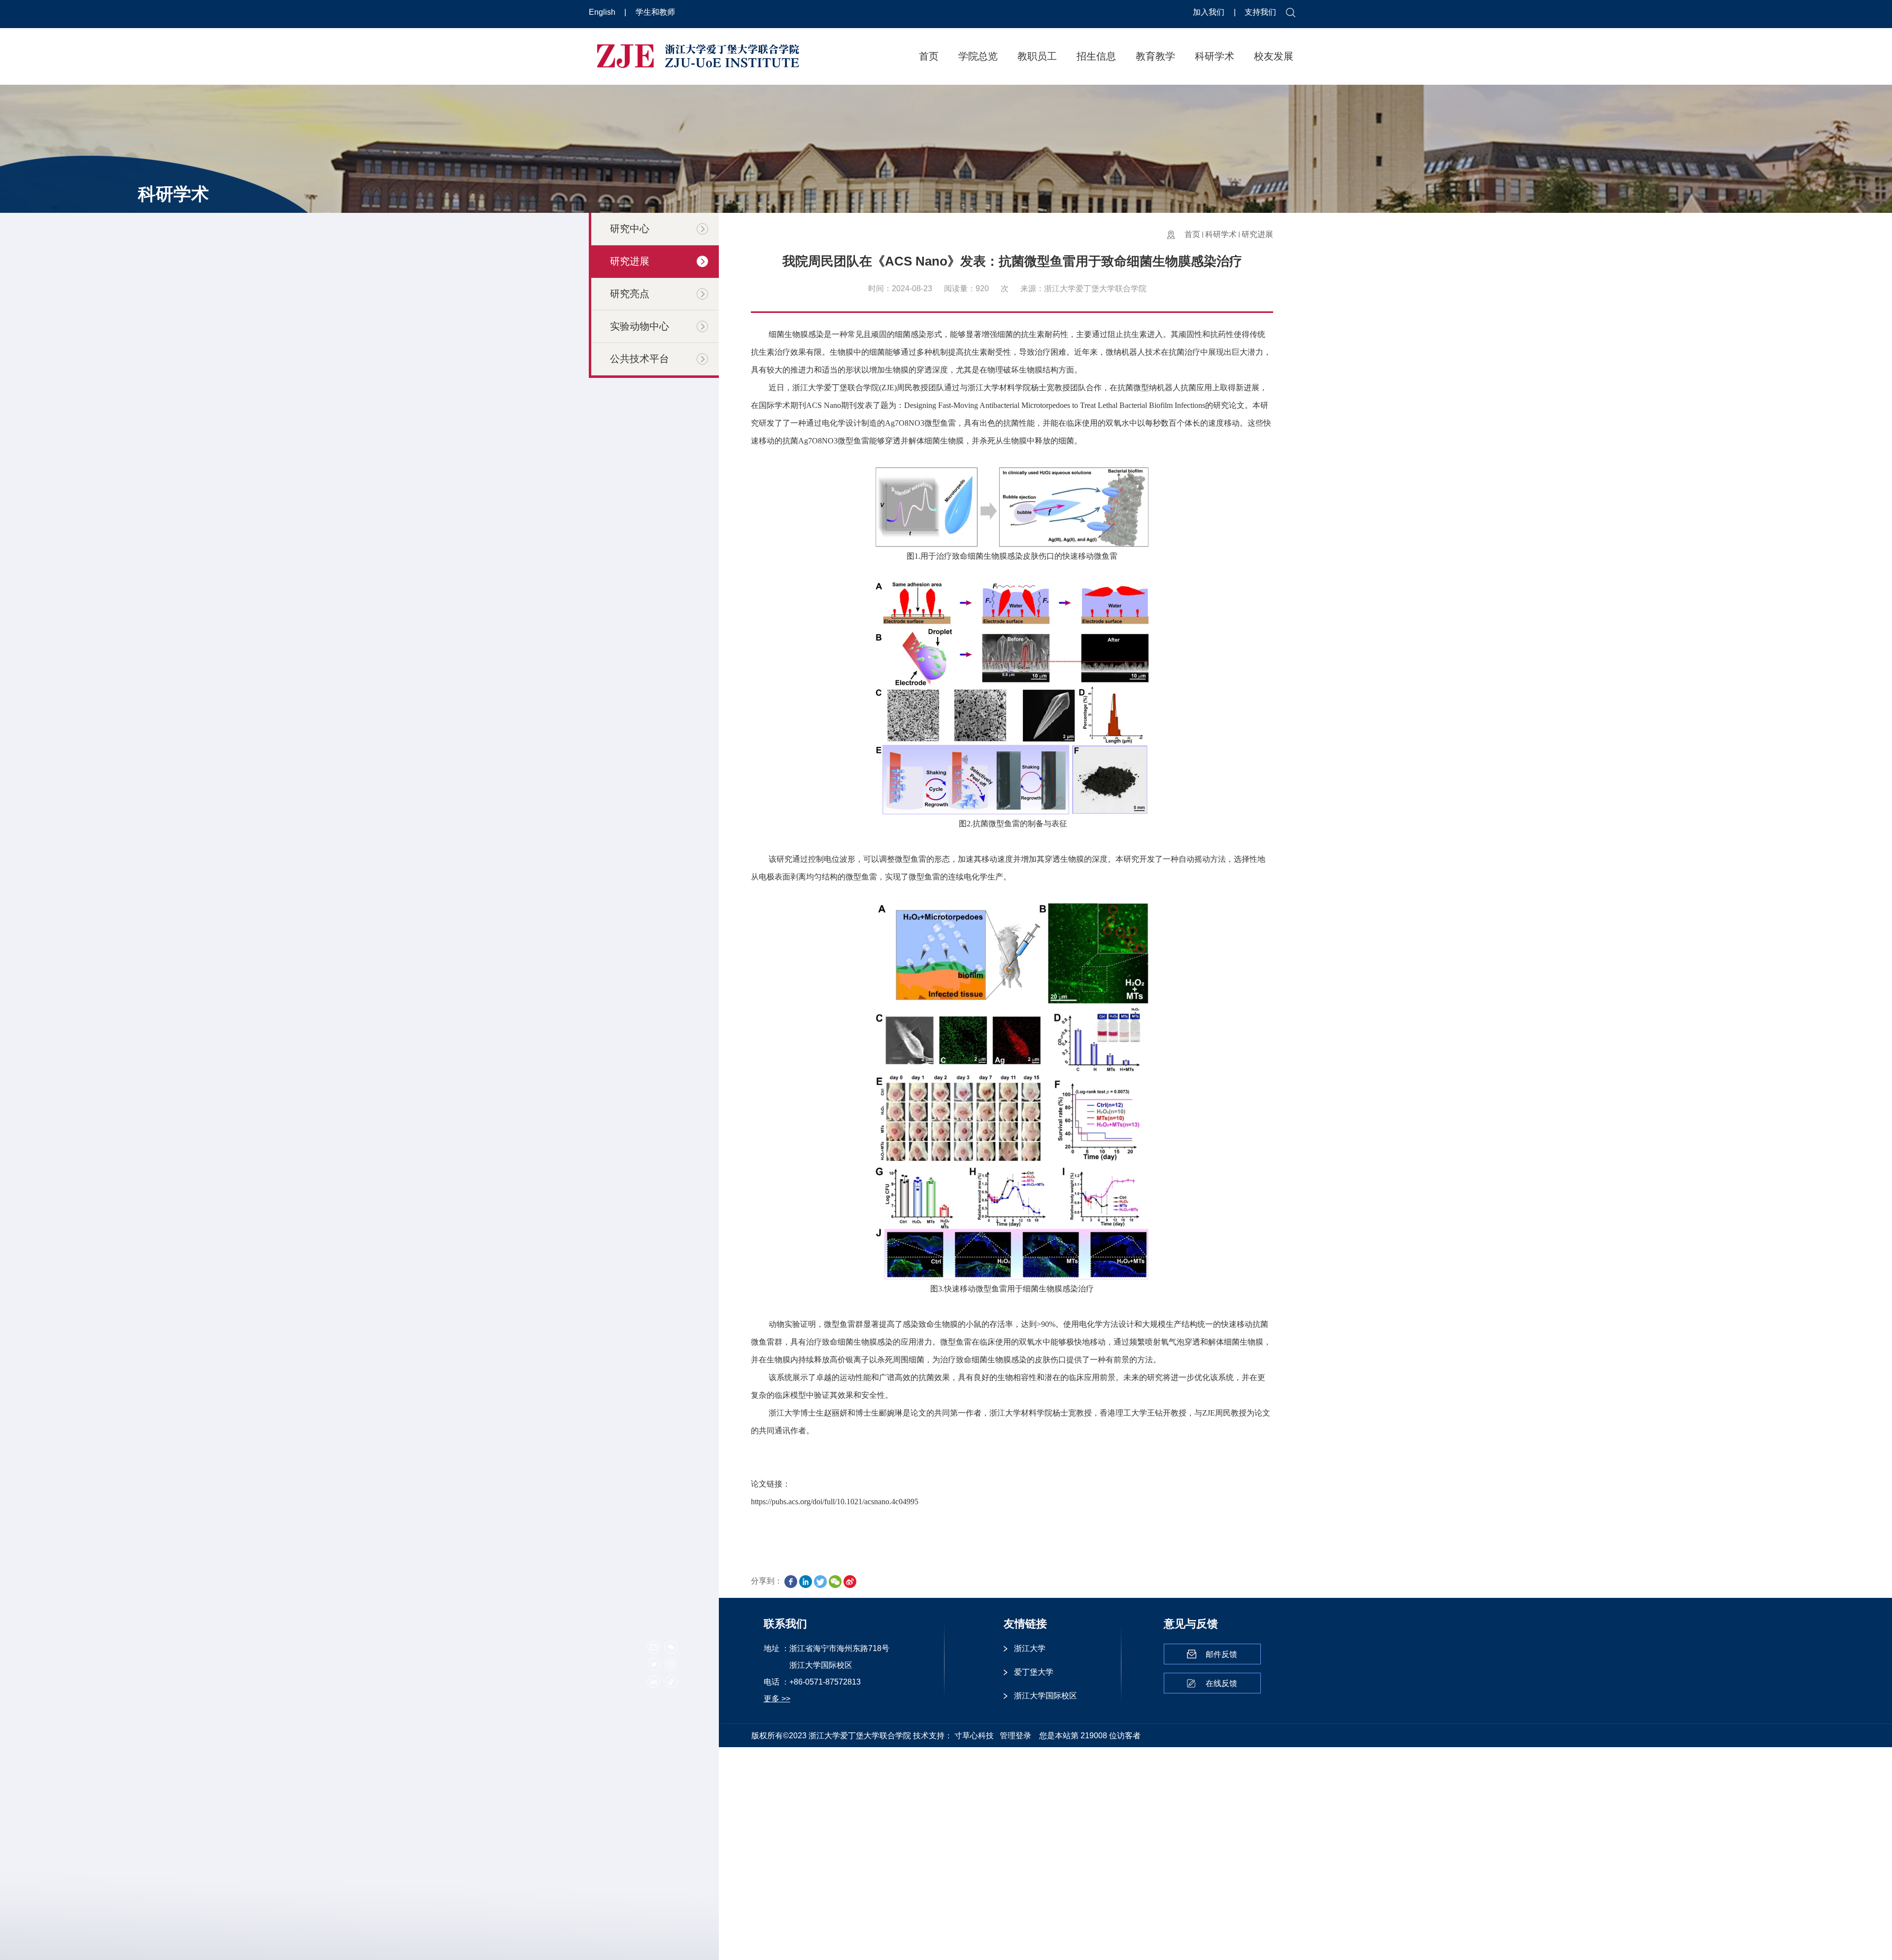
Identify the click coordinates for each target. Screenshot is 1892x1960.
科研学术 (1215, 56)
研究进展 (1257, 234)
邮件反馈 (1221, 1654)
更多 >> (777, 1699)
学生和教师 (655, 12)
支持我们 (1260, 12)
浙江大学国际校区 (1046, 1696)
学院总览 (978, 56)
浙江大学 (1030, 1648)
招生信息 (1096, 56)
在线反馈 (1221, 1683)
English (603, 12)
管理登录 (1015, 1736)
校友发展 (1274, 56)
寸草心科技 (974, 1736)
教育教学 (1155, 56)
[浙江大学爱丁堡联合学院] (698, 55)
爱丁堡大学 (1034, 1672)
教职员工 (1037, 56)
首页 (929, 56)
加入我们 (1210, 12)
